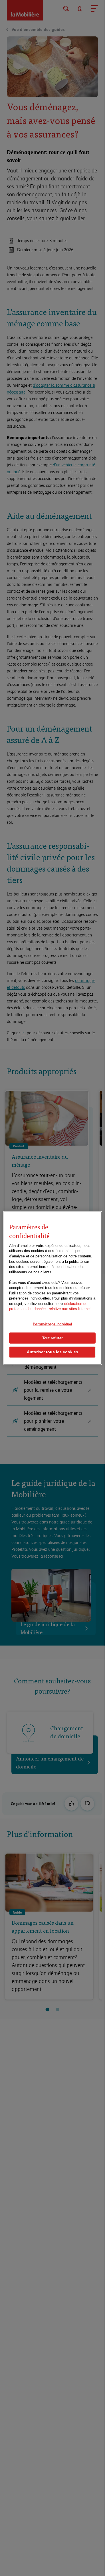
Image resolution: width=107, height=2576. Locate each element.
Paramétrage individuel (52, 1324)
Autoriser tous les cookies (53, 1352)
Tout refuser (53, 1338)
